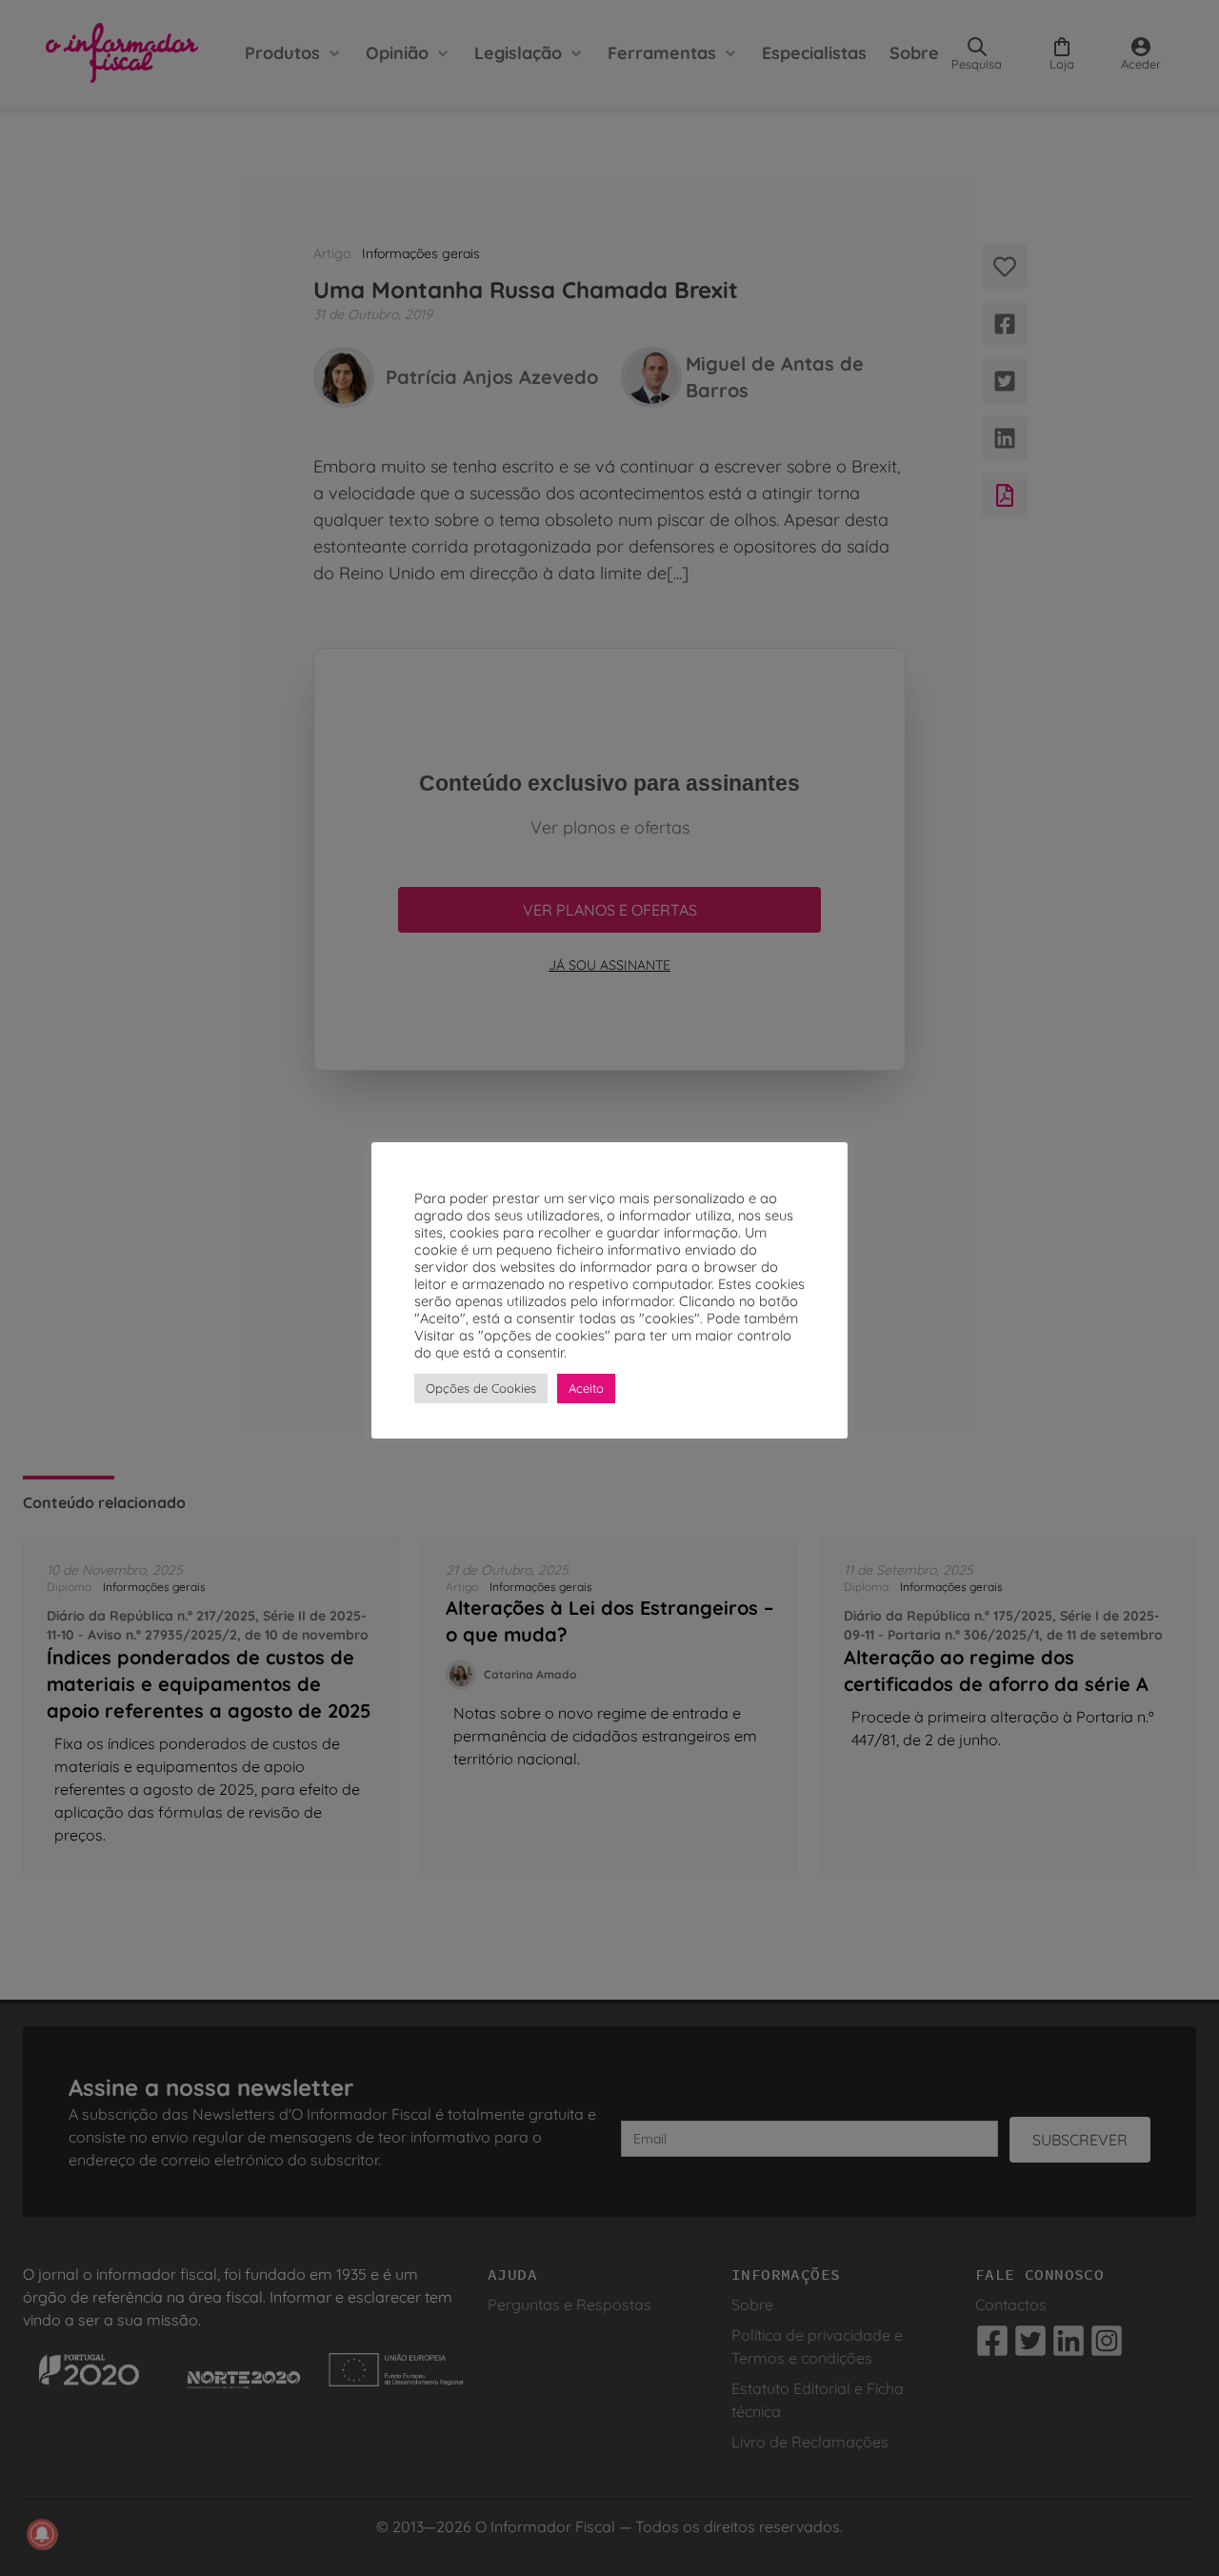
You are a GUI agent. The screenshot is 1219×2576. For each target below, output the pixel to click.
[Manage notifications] (42, 2534)
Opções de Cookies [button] (481, 1388)
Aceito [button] (586, 1388)
